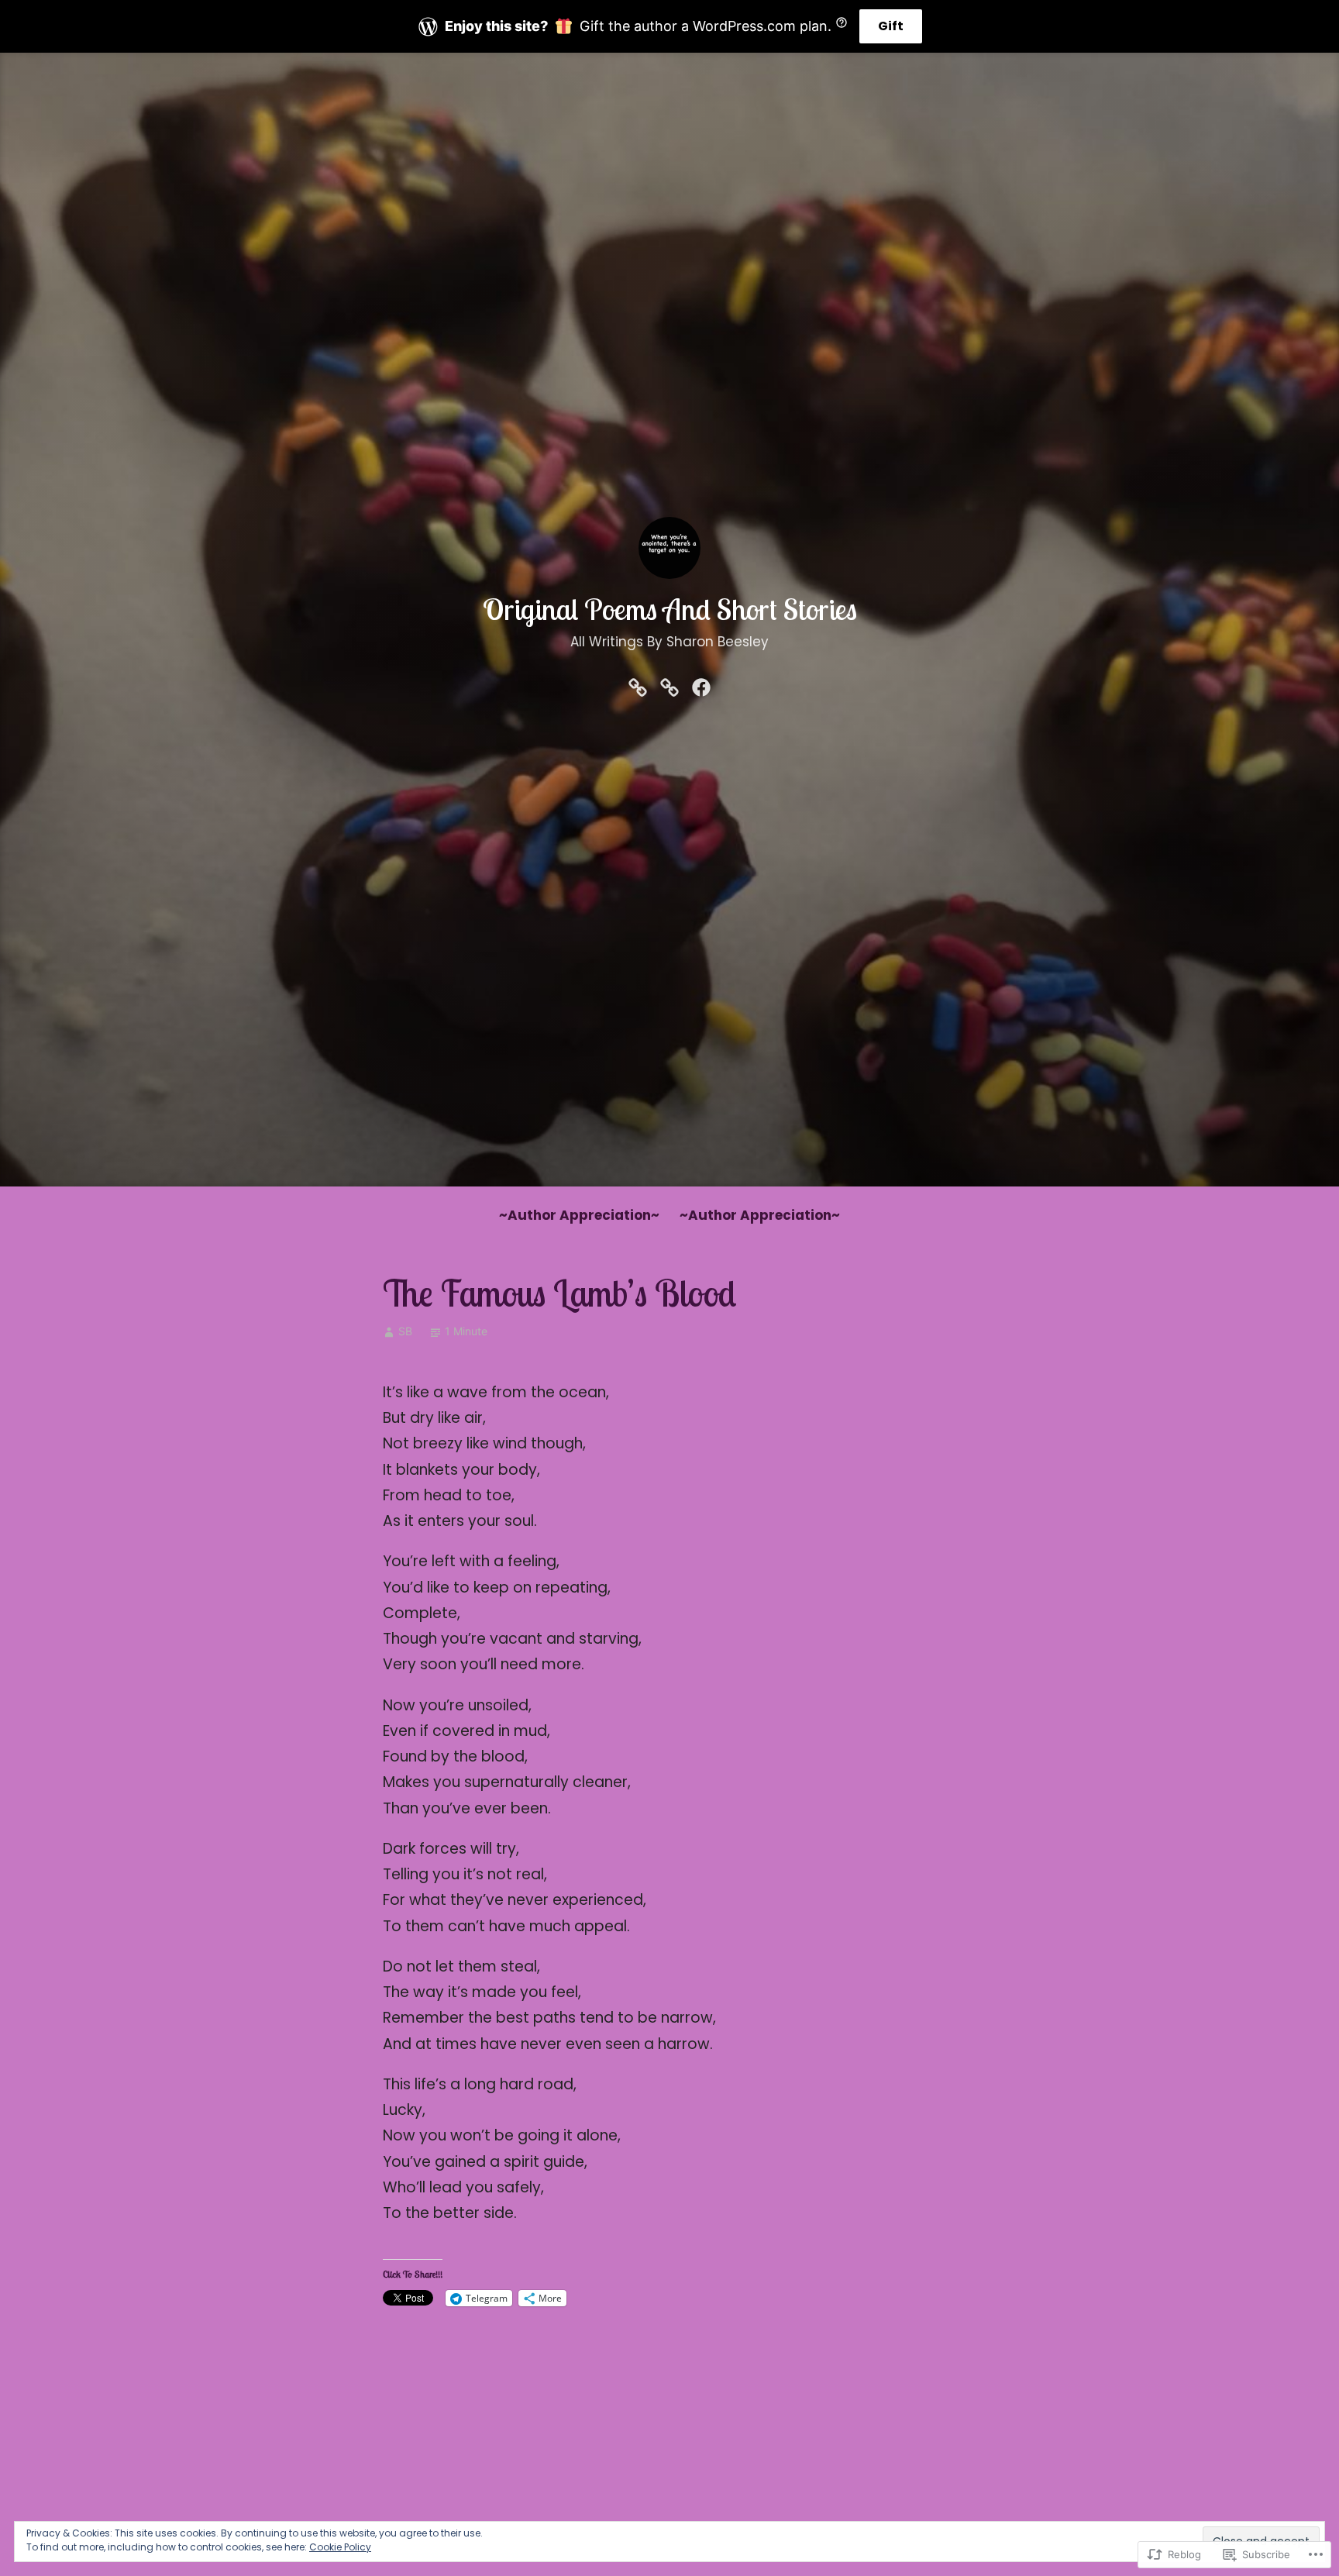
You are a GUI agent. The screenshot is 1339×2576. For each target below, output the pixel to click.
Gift (891, 26)
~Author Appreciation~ (579, 1215)
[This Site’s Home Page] (638, 687)
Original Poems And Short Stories (670, 609)
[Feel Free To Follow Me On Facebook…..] (701, 687)
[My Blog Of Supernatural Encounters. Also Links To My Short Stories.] (669, 687)
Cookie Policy (340, 2547)
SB (405, 1331)
